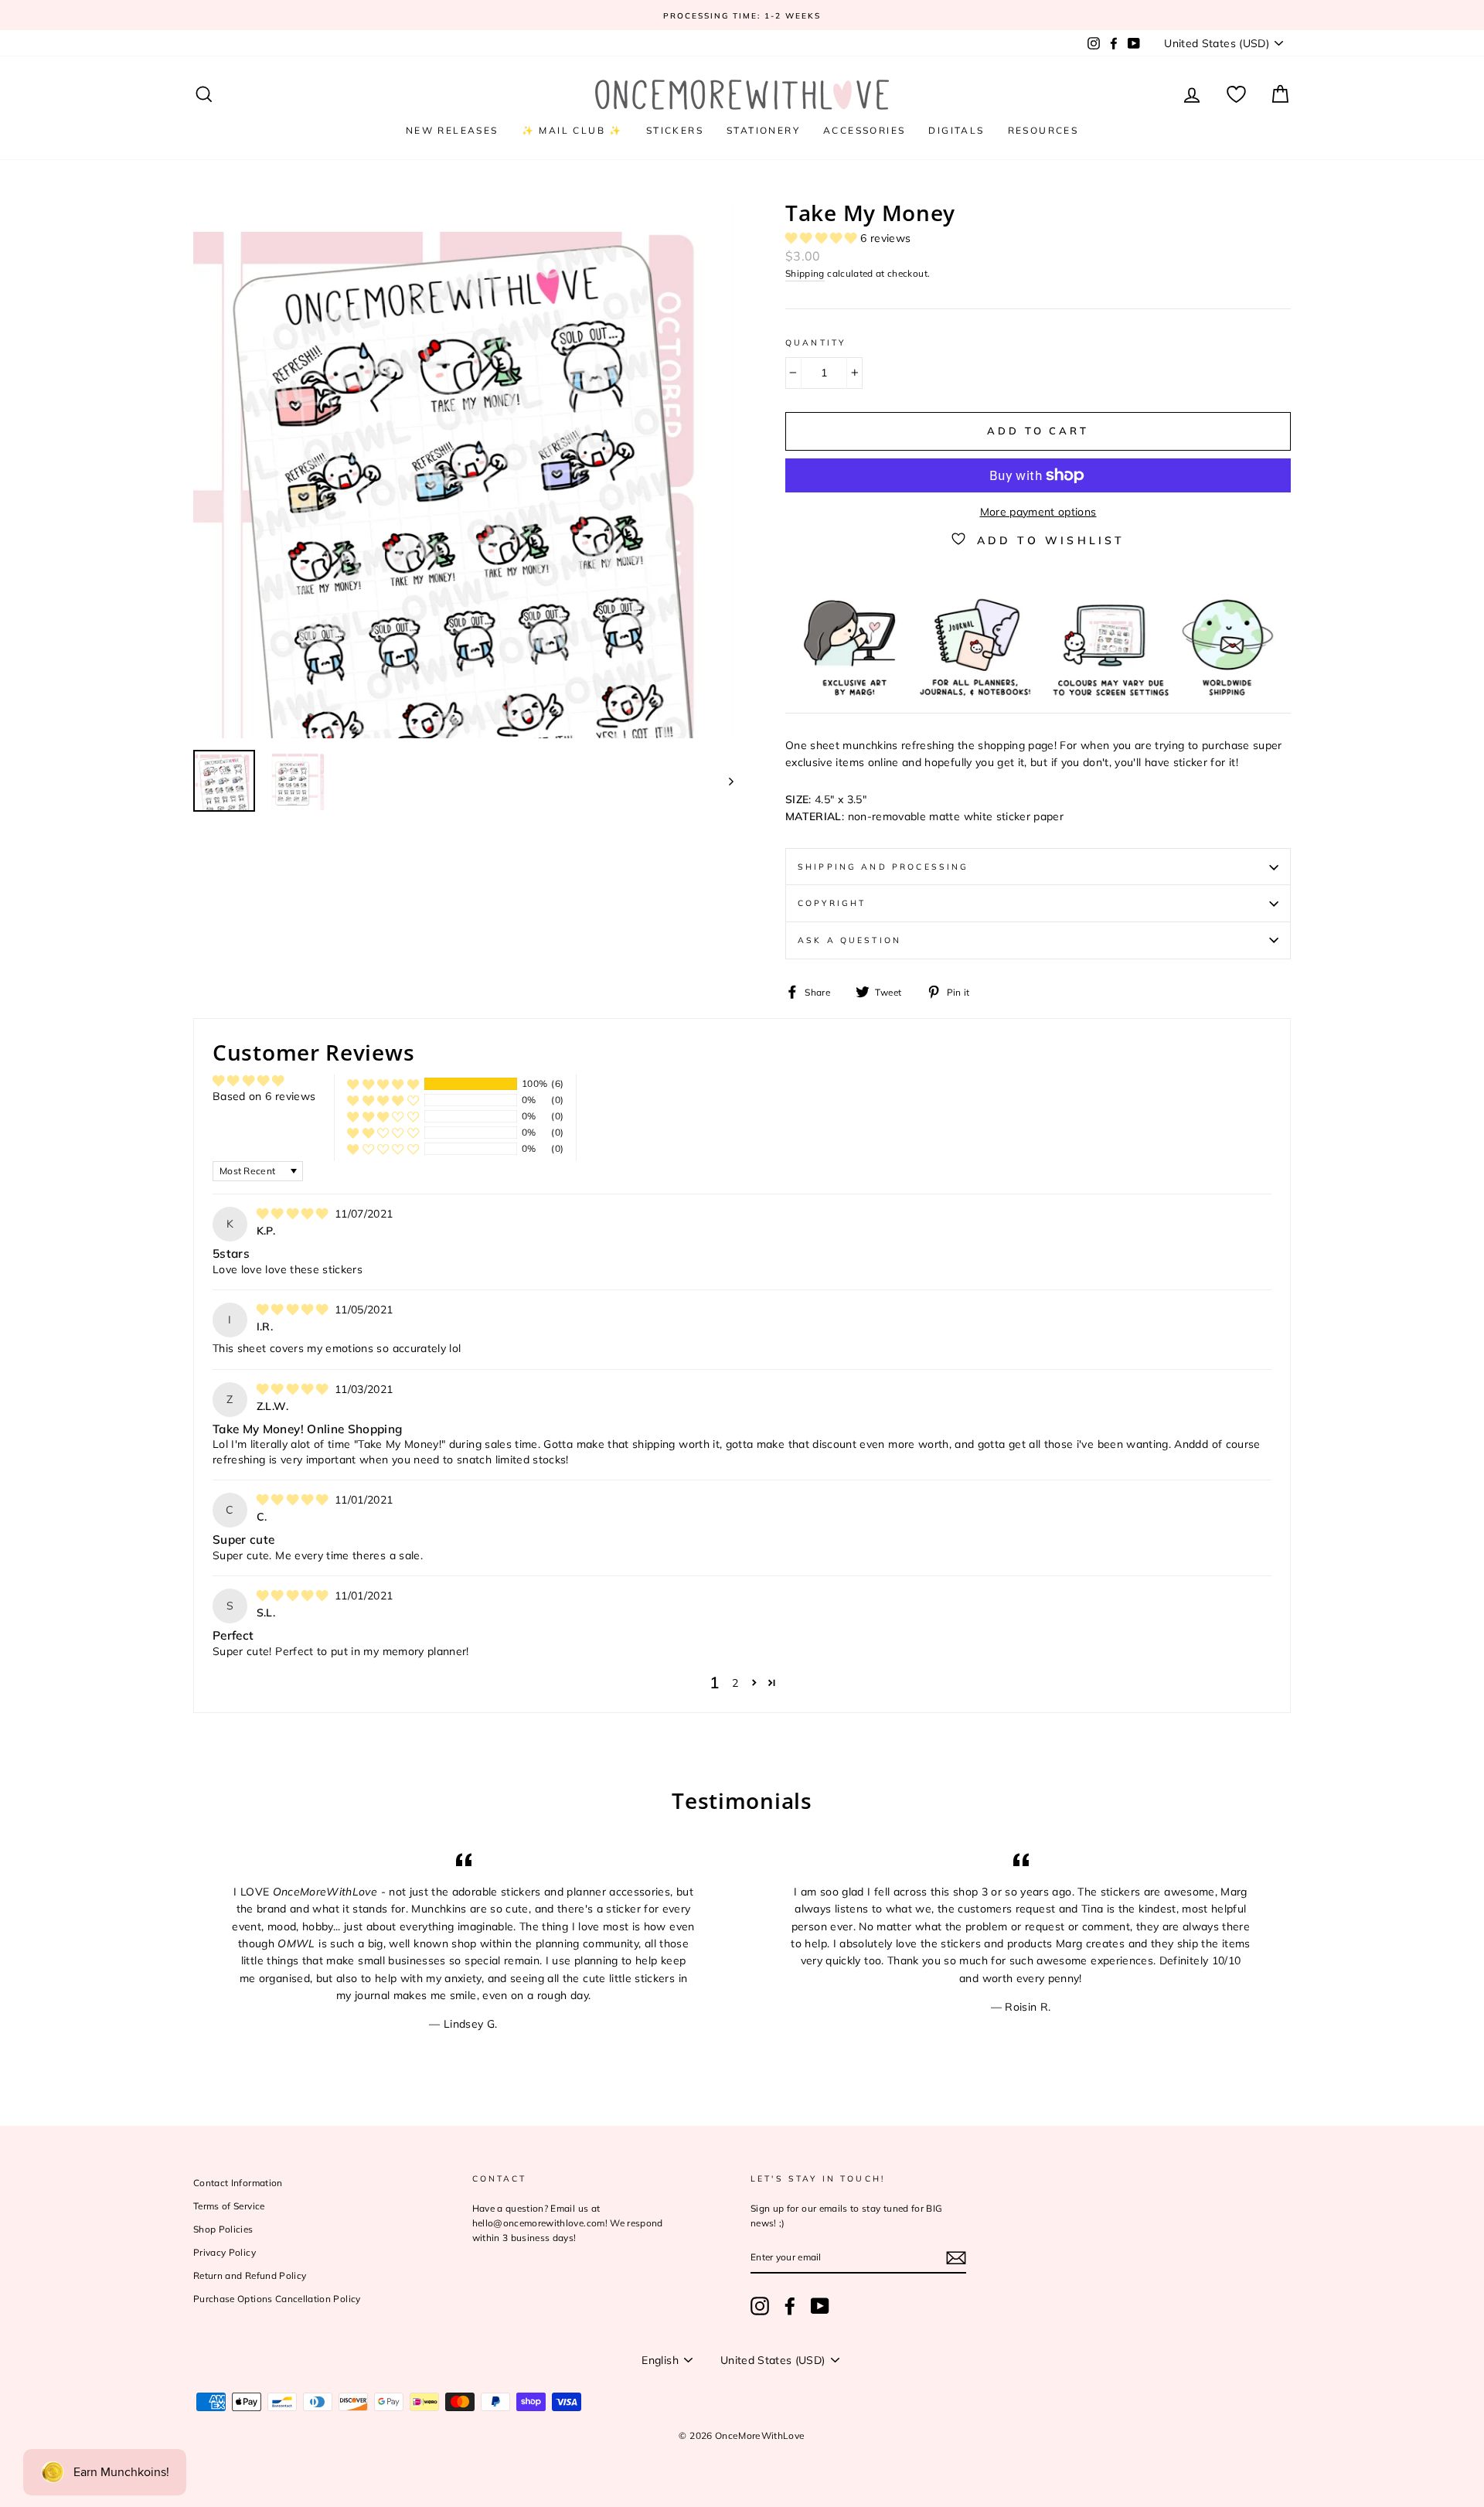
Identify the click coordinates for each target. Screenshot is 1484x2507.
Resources (1043, 130)
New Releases (452, 130)
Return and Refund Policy (250, 2275)
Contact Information (238, 2183)
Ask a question (849, 940)
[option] (742, 15)
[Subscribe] (956, 2258)
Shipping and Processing (883, 867)
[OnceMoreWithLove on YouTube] (820, 2306)
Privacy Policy (225, 2252)
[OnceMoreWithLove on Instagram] (760, 2306)
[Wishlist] (1236, 95)
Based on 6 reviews (264, 1096)
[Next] (724, 781)
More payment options (1038, 512)
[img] (294, 1214)
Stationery (763, 130)
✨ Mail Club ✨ (572, 130)
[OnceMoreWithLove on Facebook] (790, 2306)
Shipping (805, 273)
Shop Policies (223, 2229)
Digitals (956, 130)
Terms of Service (229, 2206)
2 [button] (735, 1683)
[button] (823, 238)
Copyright (832, 903)
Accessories (864, 130)
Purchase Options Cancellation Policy (277, 2299)
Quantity (815, 342)
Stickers (675, 130)
